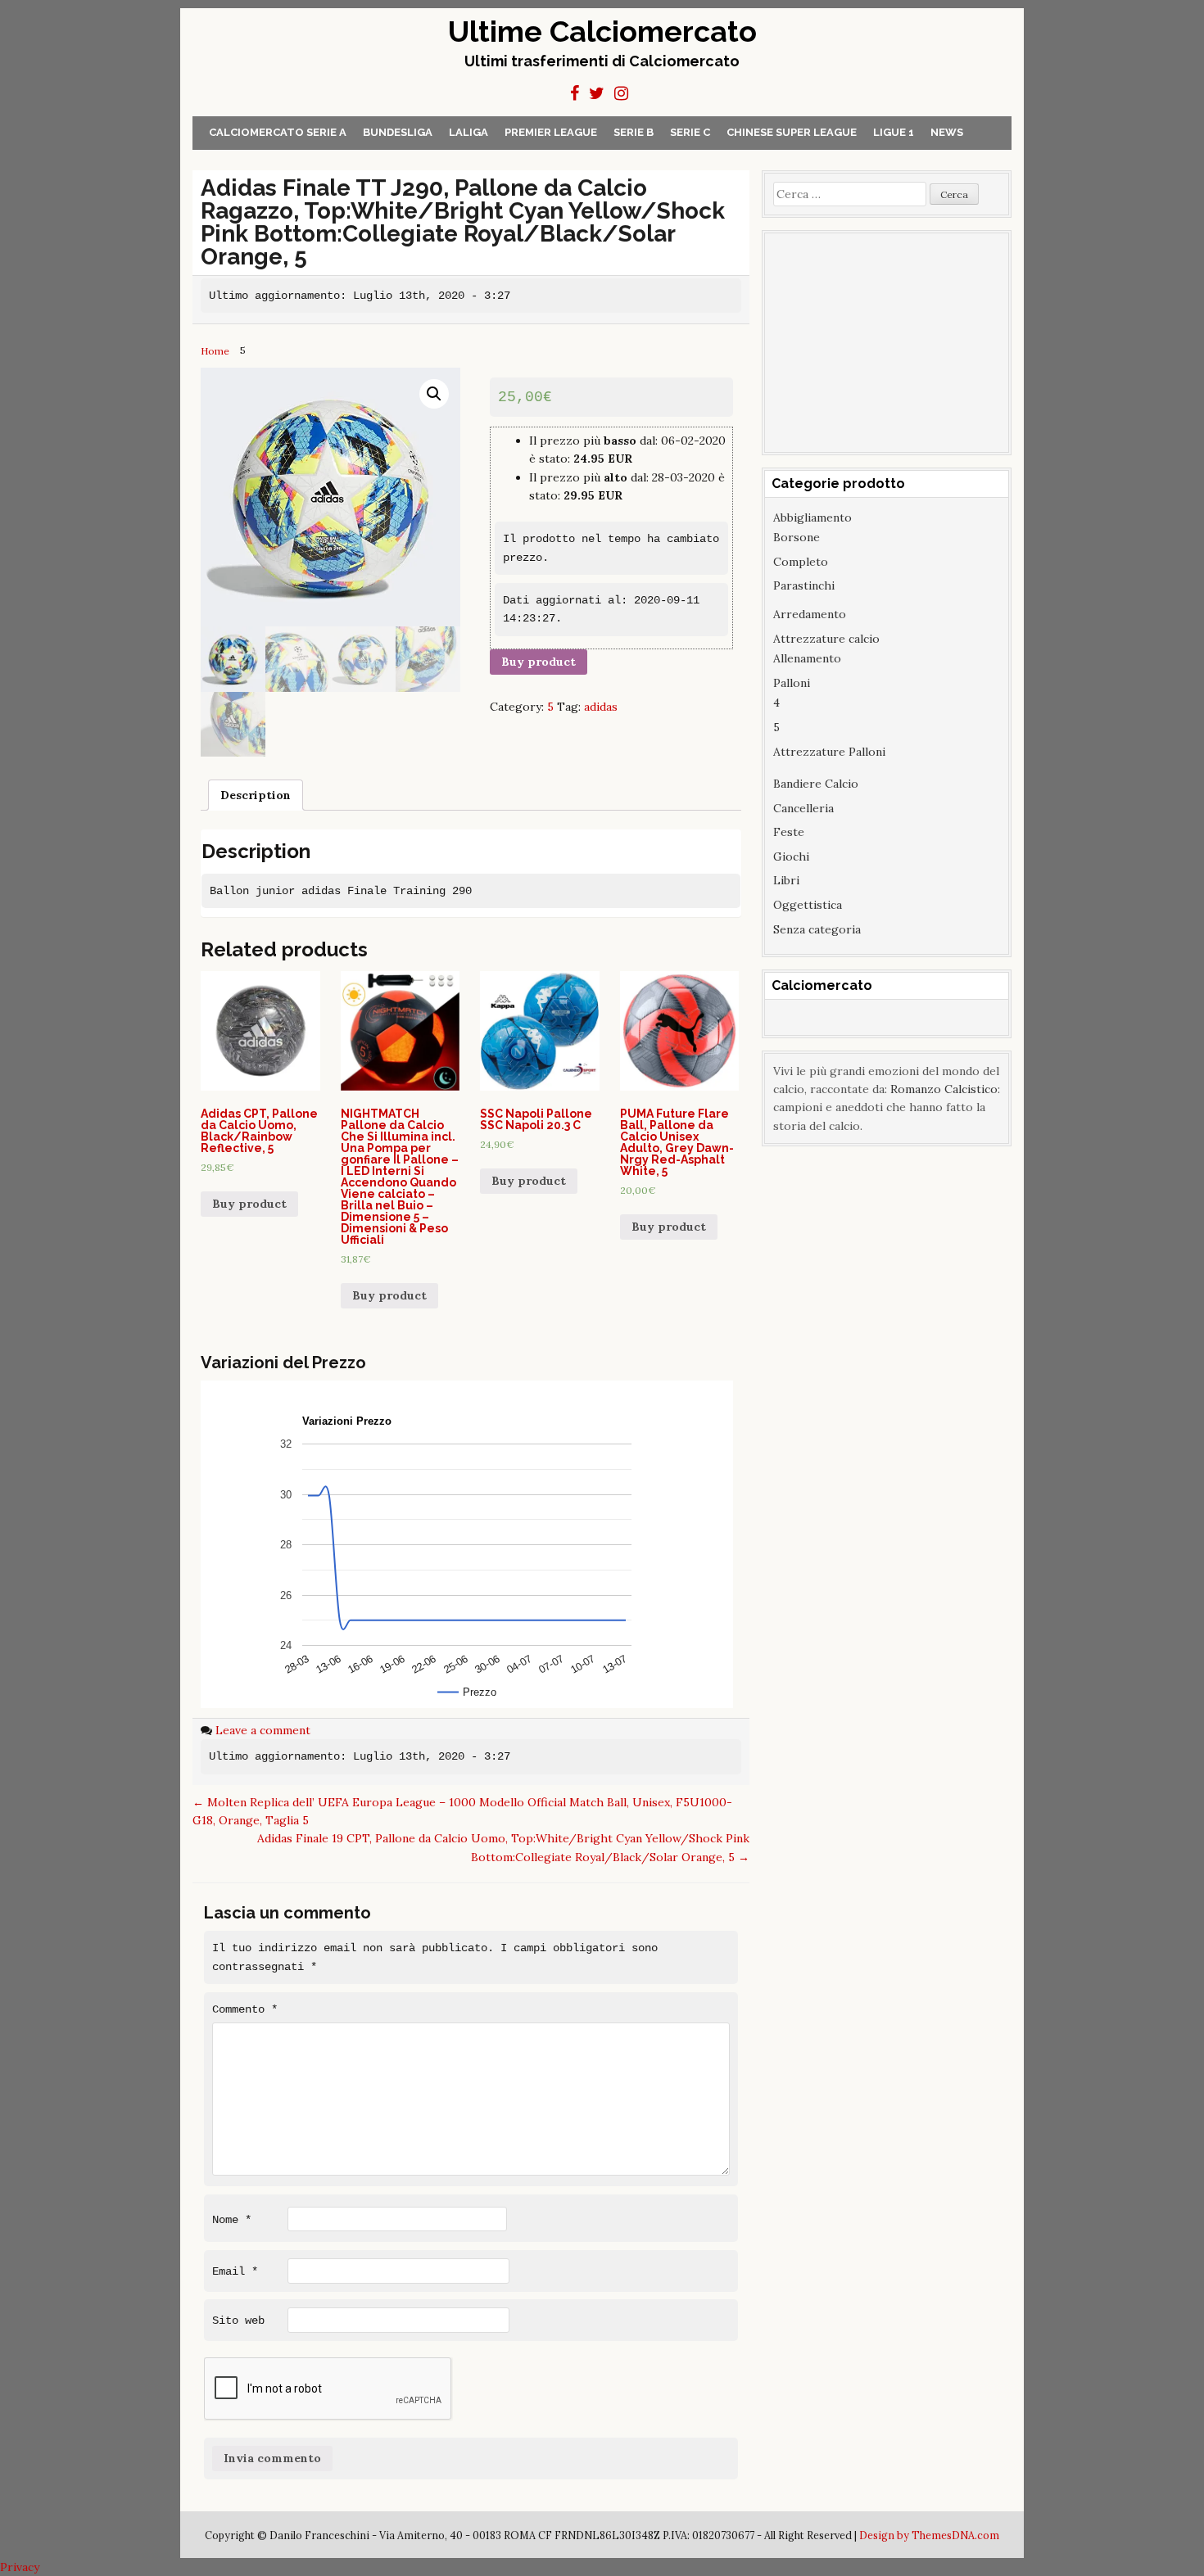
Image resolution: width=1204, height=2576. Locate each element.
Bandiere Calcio (816, 784)
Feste (789, 832)
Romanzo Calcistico (944, 1089)
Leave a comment (263, 1730)
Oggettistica (808, 905)
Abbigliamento (812, 517)
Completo (801, 562)
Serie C (690, 132)
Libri (786, 880)
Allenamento (807, 658)
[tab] (256, 795)
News (947, 132)
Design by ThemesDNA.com (929, 2535)
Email (235, 2271)
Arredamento (810, 614)
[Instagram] (621, 93)
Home (215, 351)
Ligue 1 (894, 132)
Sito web (238, 2321)
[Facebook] (575, 93)
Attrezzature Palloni (829, 752)
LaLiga (468, 132)
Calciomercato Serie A (278, 132)
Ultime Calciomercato (602, 31)
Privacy (20, 2567)
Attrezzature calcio (826, 639)
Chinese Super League (792, 132)
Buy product (539, 662)
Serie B (634, 132)
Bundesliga (398, 132)
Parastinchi (804, 585)
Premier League (551, 132)
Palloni (792, 683)
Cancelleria (803, 808)
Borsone (797, 537)
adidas (601, 707)
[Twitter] (597, 93)
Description (256, 795)
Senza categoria (817, 929)
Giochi (791, 856)
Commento (245, 2009)
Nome (232, 2220)
